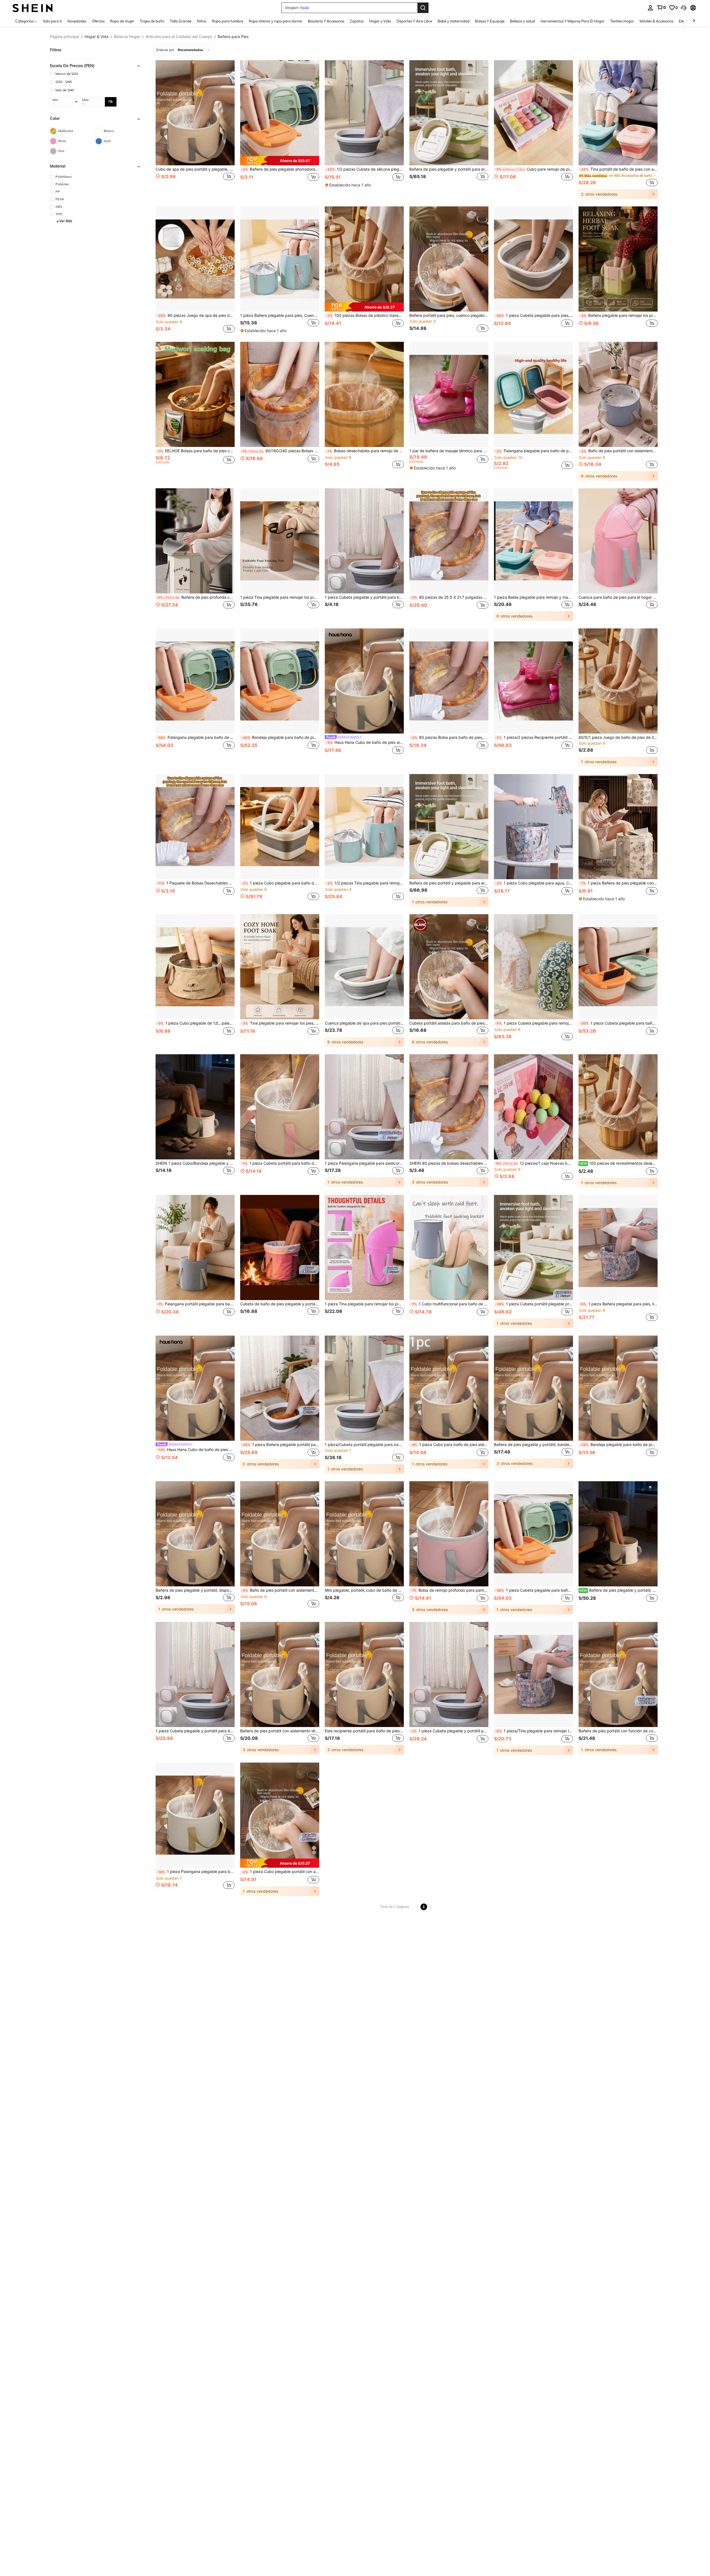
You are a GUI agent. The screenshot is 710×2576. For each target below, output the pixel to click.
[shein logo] (33, 8)
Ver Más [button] (66, 221)
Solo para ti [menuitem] (52, 21)
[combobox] (184, 50)
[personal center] (650, 8)
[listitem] (195, 129)
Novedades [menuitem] (77, 21)
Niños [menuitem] (202, 21)
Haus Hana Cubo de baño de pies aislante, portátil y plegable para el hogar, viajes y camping (365, 742)
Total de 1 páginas (395, 1907)
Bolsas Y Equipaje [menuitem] (490, 21)
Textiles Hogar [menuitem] (622, 21)
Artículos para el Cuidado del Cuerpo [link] (179, 37)
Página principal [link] (64, 37)
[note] (280, 161)
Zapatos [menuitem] (357, 21)
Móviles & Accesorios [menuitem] (656, 21)
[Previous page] (417, 1907)
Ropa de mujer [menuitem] (122, 21)
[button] (684, 8)
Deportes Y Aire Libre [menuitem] (414, 21)
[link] (661, 7)
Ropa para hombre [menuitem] (228, 21)
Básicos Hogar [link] (127, 37)
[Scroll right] (694, 21)
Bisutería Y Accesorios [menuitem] (326, 21)
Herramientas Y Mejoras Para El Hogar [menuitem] (573, 21)
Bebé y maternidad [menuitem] (454, 21)
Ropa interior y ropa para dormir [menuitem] (276, 21)
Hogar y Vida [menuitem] (380, 21)
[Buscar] (423, 8)
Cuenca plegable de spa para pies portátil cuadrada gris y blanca (364, 1023)
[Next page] (430, 1907)
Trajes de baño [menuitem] (152, 21)
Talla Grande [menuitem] (181, 21)
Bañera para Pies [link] (233, 37)
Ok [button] (111, 102)
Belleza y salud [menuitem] (523, 21)
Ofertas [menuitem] (98, 21)
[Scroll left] (687, 21)
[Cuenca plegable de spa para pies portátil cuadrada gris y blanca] (364, 967)
